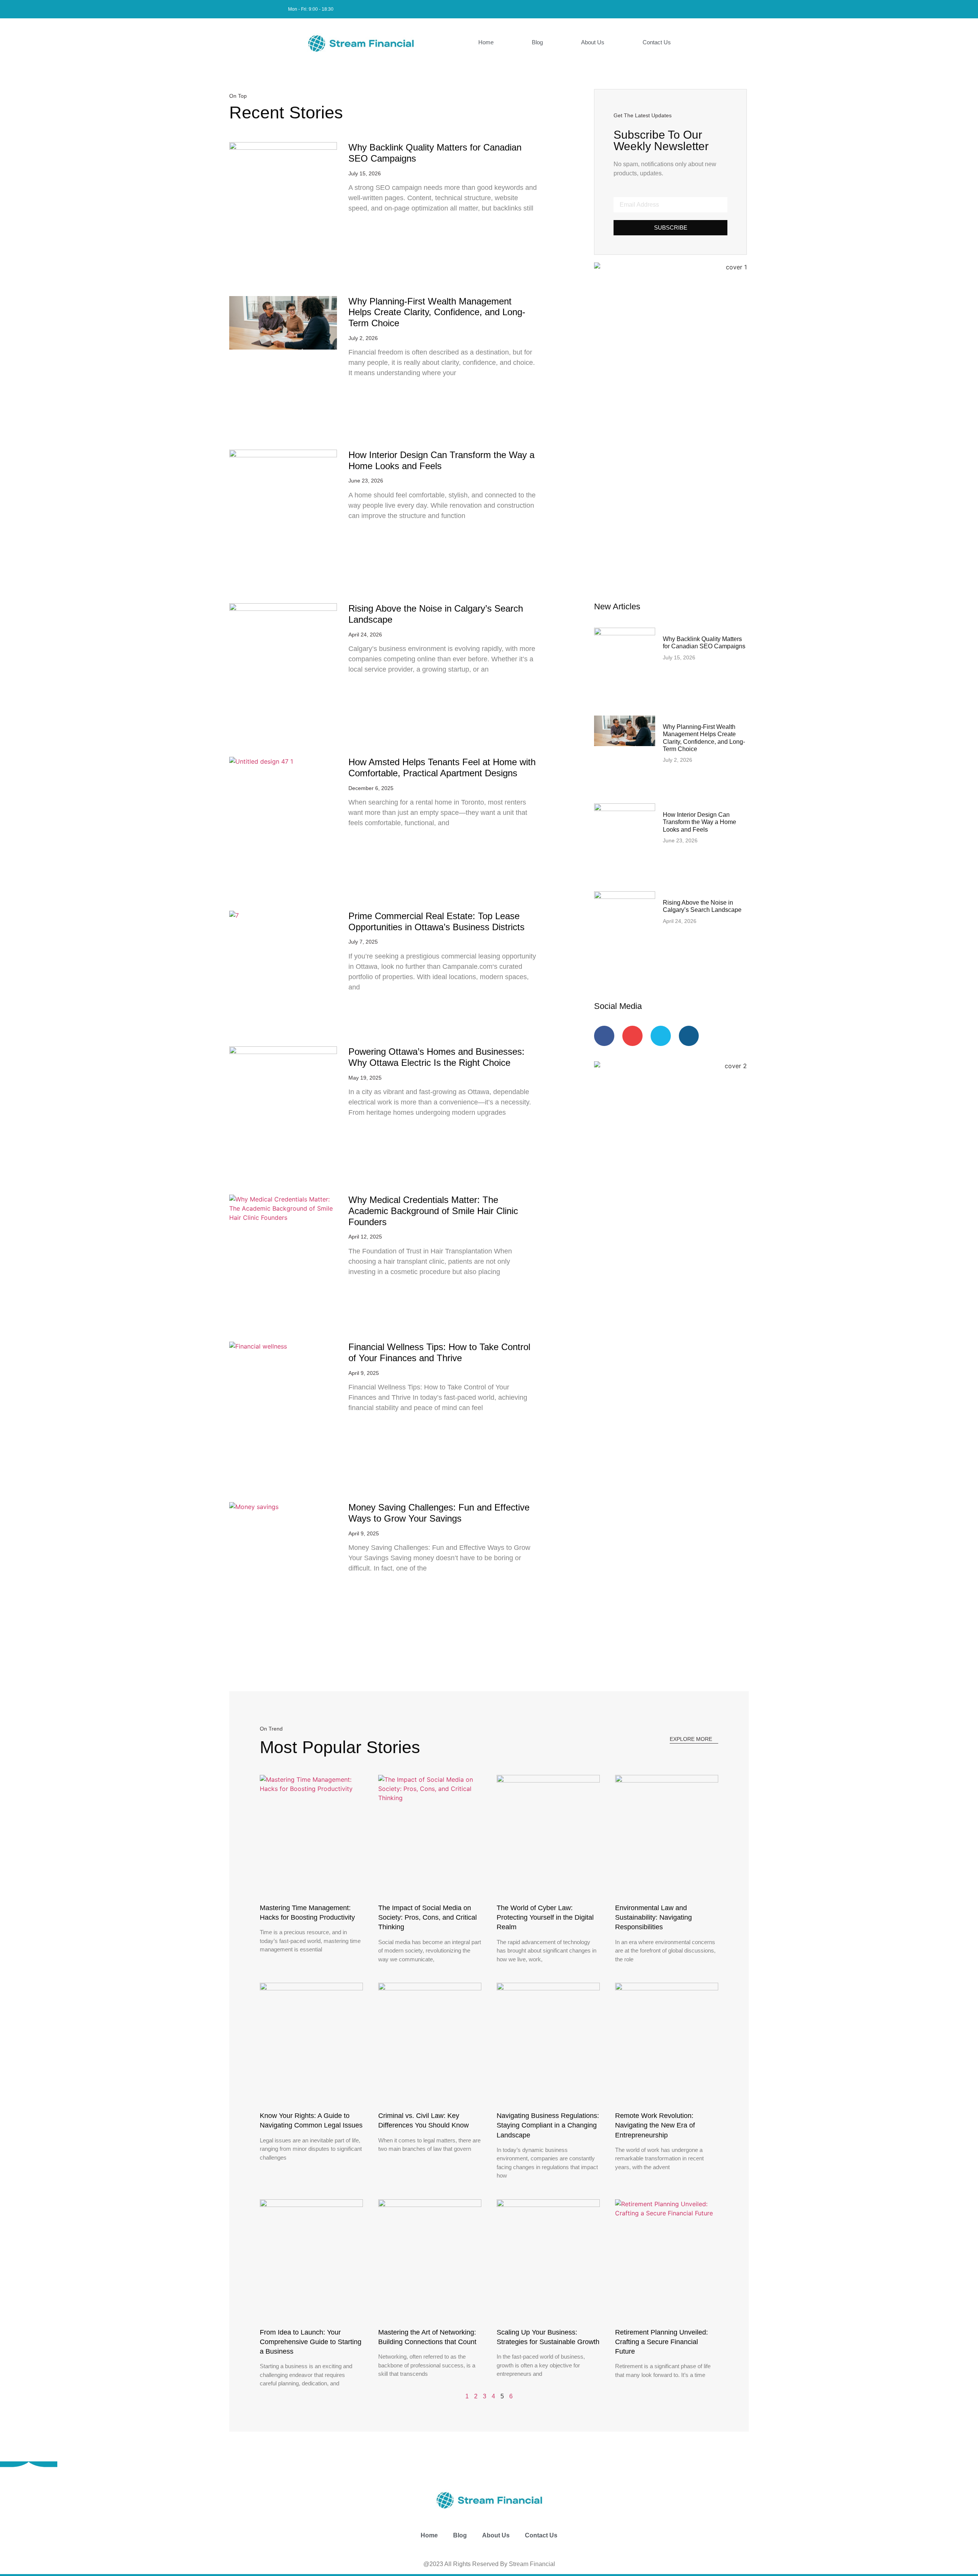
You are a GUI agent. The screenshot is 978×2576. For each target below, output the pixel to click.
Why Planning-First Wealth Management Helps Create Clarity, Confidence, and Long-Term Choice (437, 312)
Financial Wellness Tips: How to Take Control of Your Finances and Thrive (439, 1352)
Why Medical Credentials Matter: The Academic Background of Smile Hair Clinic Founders (433, 1211)
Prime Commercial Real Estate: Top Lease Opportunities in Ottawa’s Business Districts (436, 921)
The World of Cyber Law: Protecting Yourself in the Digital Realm (545, 1917)
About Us (593, 42)
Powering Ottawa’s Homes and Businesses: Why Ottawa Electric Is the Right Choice (436, 1057)
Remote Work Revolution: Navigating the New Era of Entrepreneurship (655, 2125)
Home (486, 42)
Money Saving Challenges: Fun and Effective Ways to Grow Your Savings (439, 1513)
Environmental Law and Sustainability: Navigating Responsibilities (653, 1917)
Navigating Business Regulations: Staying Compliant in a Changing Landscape (548, 2125)
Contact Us (657, 42)
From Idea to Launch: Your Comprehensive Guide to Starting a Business (311, 2342)
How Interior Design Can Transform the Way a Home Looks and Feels (441, 460)
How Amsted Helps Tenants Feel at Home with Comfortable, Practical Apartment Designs (442, 767)
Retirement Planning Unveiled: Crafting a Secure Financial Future (661, 2342)
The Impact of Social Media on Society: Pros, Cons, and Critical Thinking (427, 1917)
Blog (537, 42)
